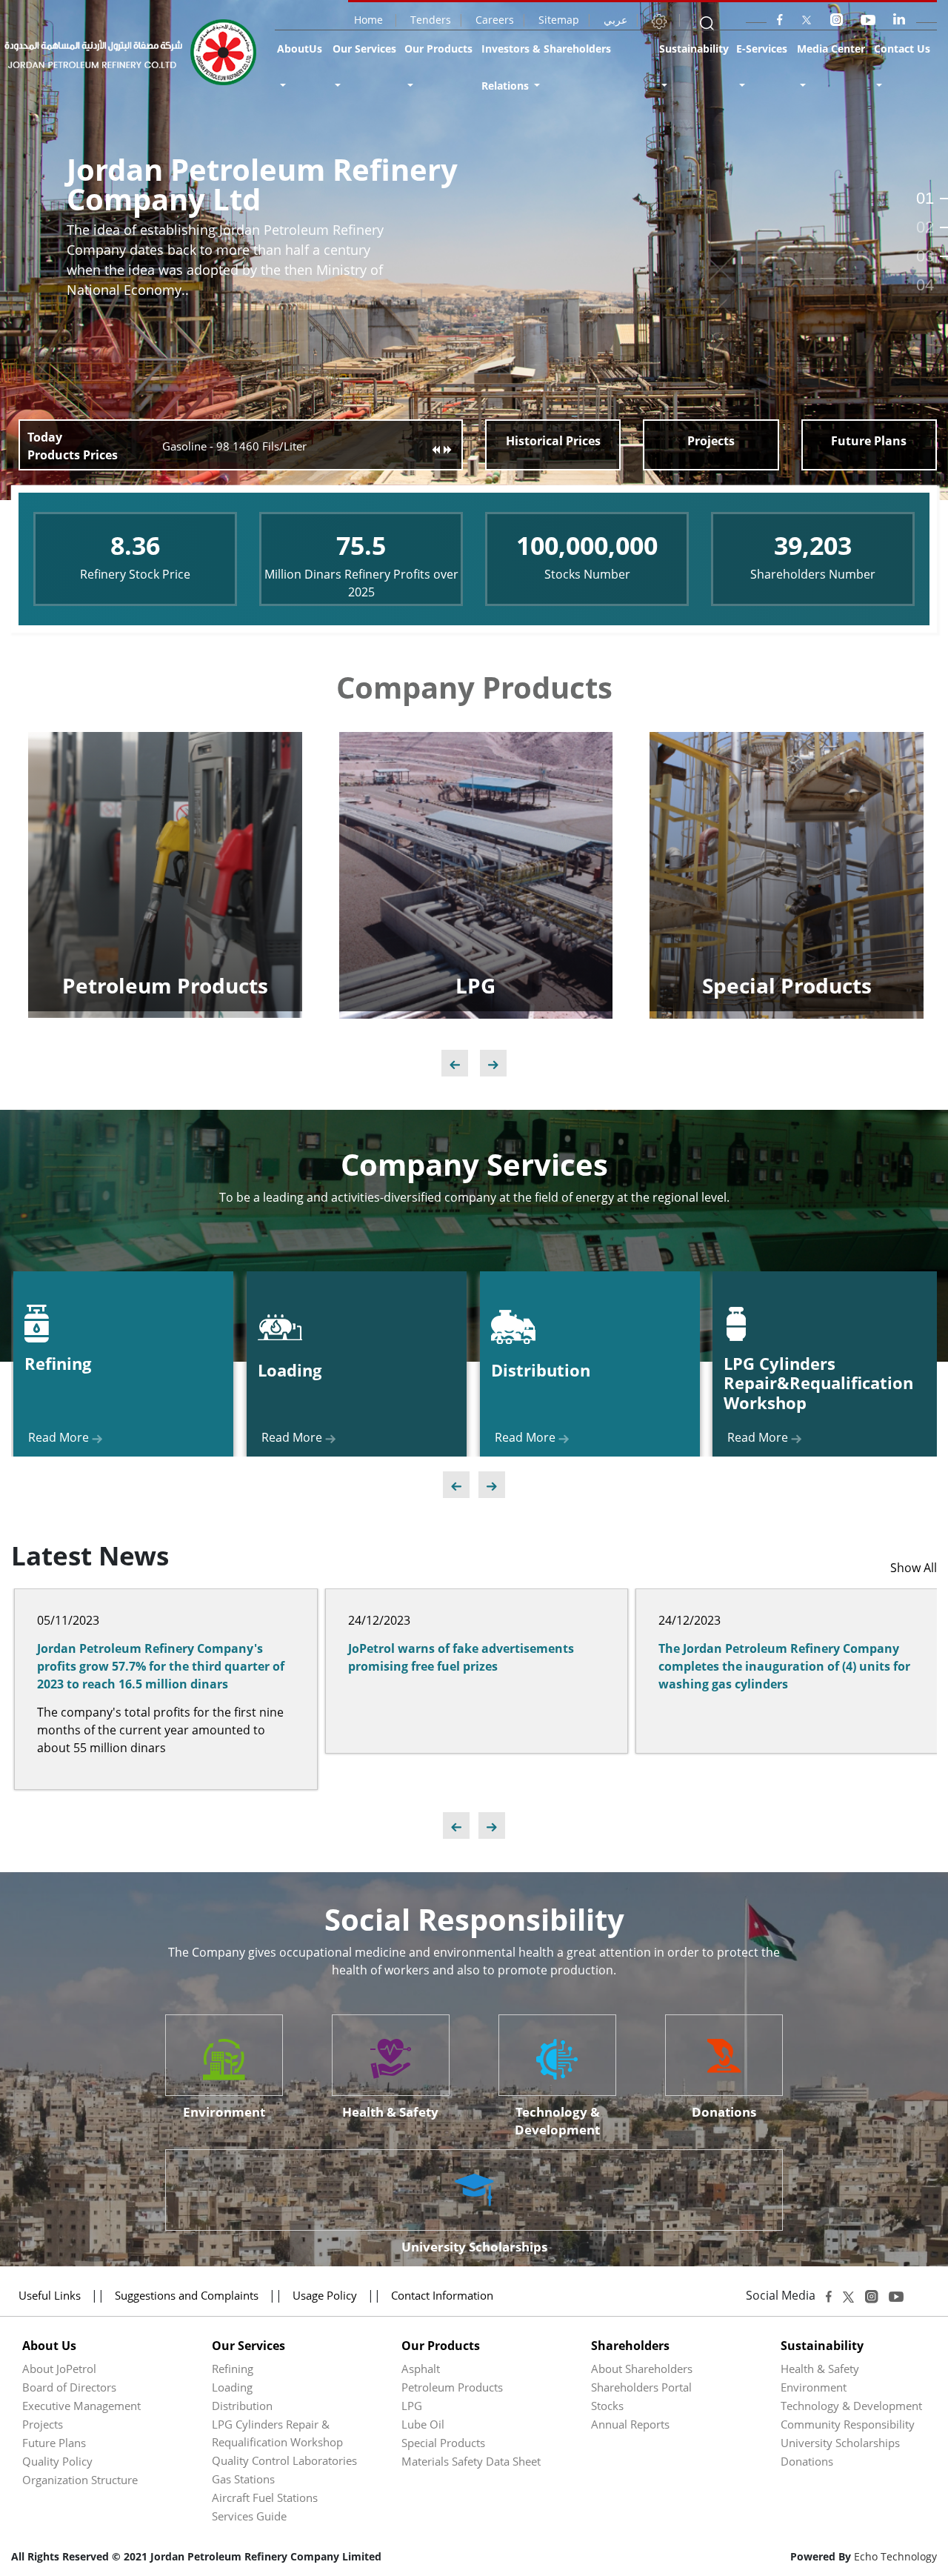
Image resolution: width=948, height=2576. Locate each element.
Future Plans (54, 2443)
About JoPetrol (59, 2369)
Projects (43, 2424)
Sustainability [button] (694, 49)
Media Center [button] (831, 49)
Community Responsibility (848, 2424)
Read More (807, 948)
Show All (914, 1568)
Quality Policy (57, 2461)
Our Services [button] (364, 49)
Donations (807, 2461)
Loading (232, 2387)
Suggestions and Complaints (188, 2295)
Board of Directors (69, 2387)
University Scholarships (840, 2443)
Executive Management (81, 2406)
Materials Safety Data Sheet (471, 2461)
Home (370, 20)
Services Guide (249, 2516)
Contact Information (442, 2295)
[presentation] (455, 1063)
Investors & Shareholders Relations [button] (546, 67)
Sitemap (559, 20)
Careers (495, 20)
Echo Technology (895, 2556)
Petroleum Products (452, 2387)
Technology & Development (851, 2406)
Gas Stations (243, 2479)
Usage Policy (325, 2295)
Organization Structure (80, 2480)
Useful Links (50, 2295)
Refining (233, 2369)
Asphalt (421, 2369)
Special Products (443, 2443)
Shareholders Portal (641, 2387)
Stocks (607, 2406)
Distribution (242, 2406)
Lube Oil (423, 2424)
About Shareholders (642, 2369)
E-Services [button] (762, 49)
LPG (412, 2406)
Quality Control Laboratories (284, 2460)
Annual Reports (630, 2424)
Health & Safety (820, 2369)
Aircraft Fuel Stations (265, 2497)
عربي (615, 20)
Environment (814, 2387)
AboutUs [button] (300, 49)
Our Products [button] (438, 49)
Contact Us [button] (902, 49)
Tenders (431, 20)
